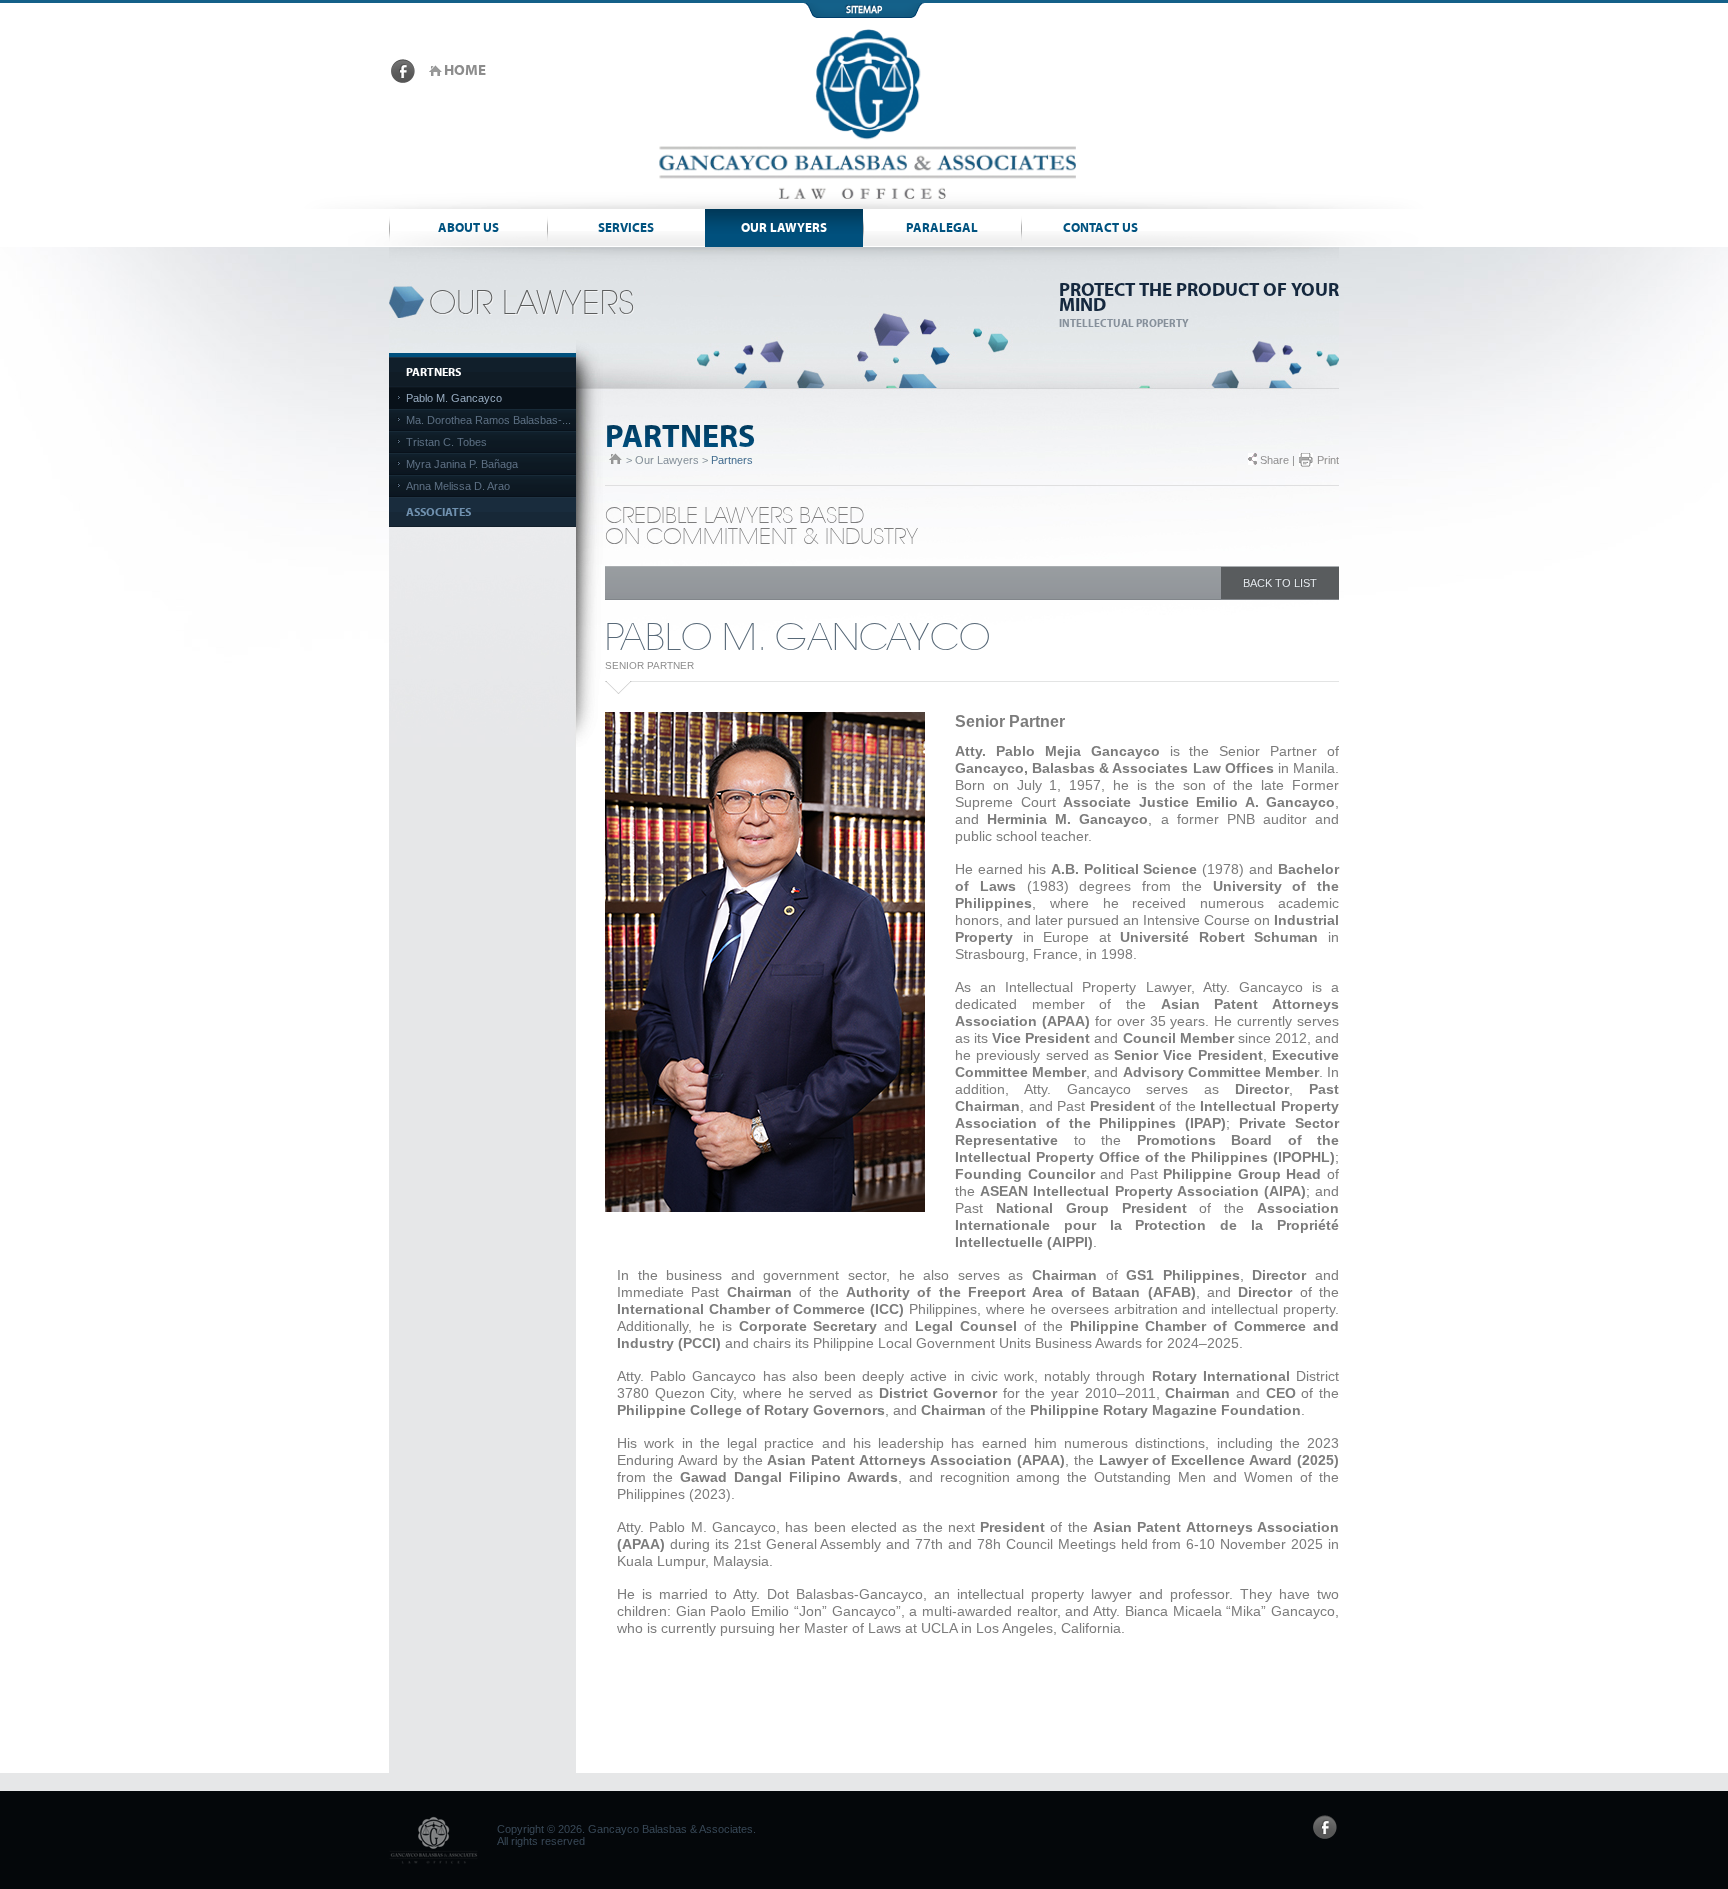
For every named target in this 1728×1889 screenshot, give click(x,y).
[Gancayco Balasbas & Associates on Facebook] (403, 79)
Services (626, 228)
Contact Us (1100, 228)
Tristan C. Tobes (446, 442)
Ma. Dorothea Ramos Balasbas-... (488, 420)
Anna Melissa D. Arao (458, 486)
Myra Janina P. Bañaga (462, 464)
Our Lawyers (784, 228)
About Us (468, 228)
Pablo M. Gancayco (454, 398)
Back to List (1280, 583)
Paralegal (942, 228)
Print (1328, 460)
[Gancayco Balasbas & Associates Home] (864, 205)
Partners (433, 372)
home (465, 70)
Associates (438, 512)
